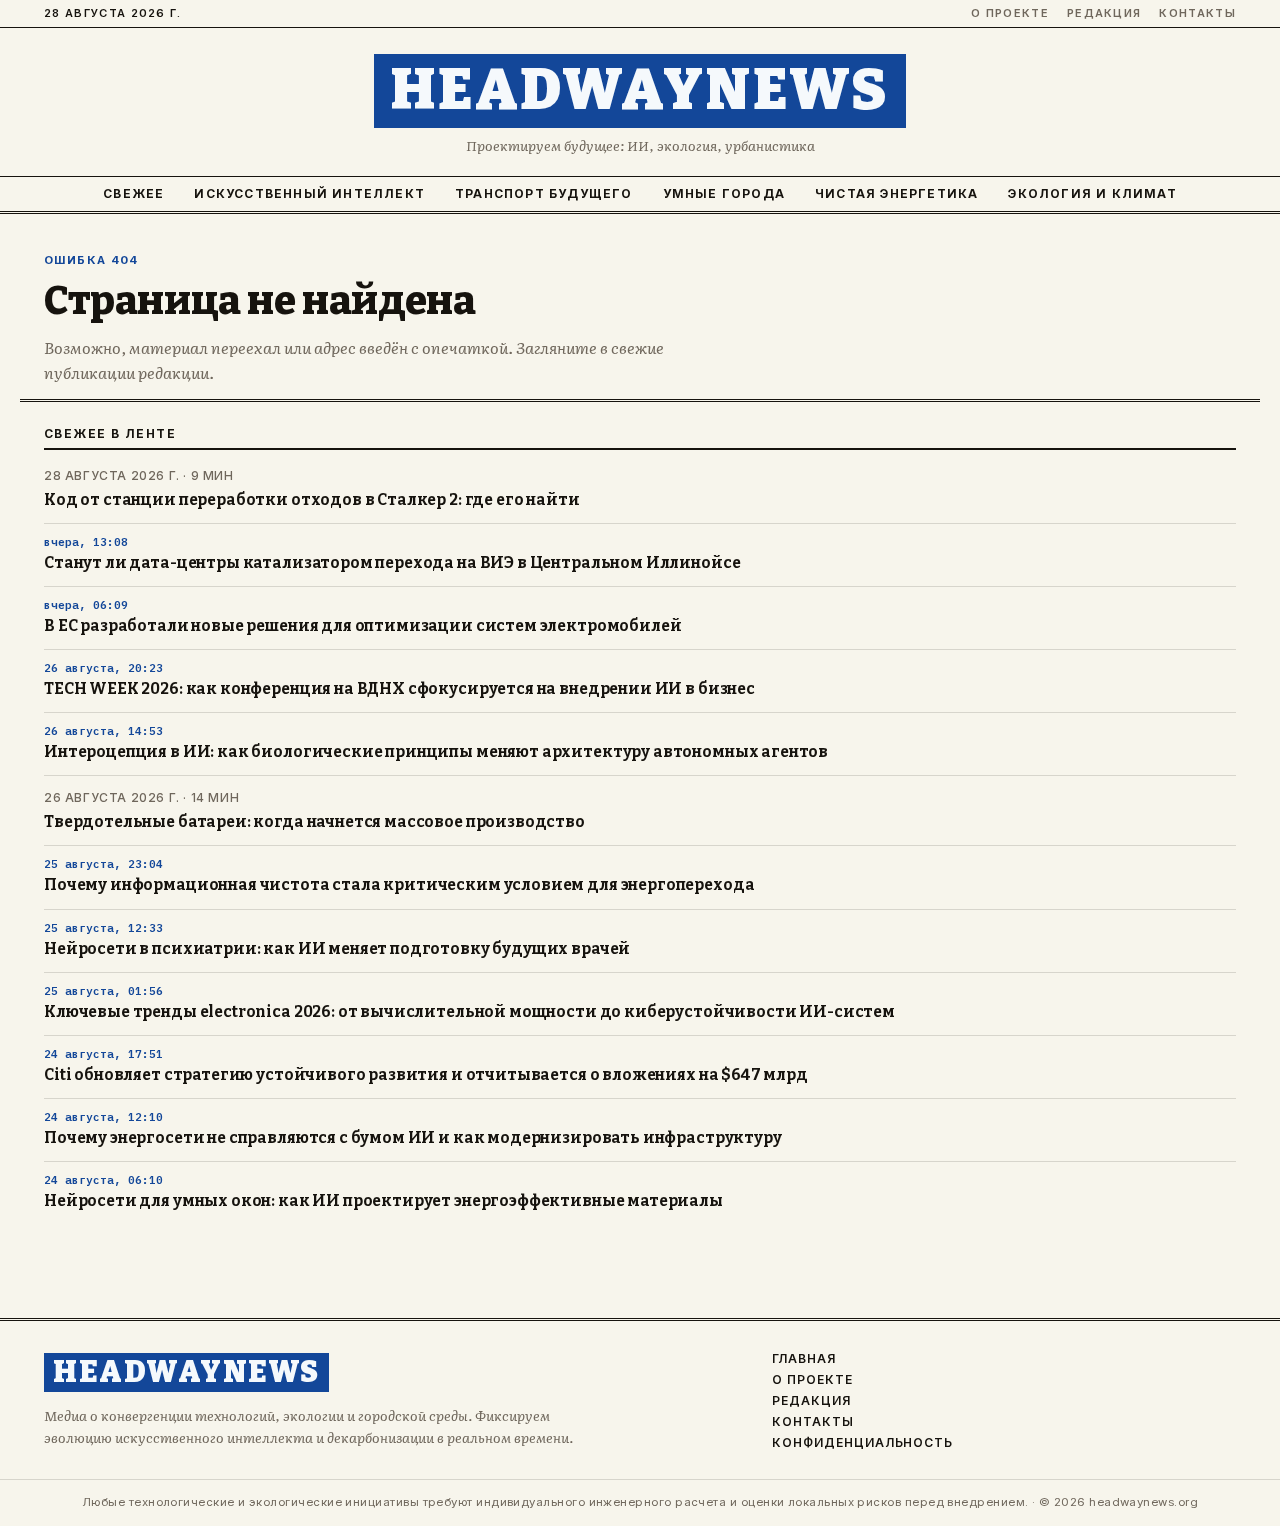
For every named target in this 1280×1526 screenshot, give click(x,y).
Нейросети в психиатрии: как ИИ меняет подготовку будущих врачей (337, 949)
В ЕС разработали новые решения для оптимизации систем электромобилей (362, 626)
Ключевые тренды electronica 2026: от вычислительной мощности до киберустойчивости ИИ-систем (469, 1012)
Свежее (133, 193)
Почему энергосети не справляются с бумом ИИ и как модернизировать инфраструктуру (413, 1138)
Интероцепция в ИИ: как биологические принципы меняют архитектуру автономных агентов (436, 752)
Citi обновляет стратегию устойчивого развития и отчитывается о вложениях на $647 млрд (426, 1075)
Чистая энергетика (896, 193)
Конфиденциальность (862, 1443)
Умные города (724, 193)
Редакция (1104, 13)
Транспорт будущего (544, 193)
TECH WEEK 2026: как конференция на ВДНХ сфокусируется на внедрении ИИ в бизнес (399, 689)
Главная (804, 1359)
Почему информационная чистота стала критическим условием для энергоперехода (399, 885)
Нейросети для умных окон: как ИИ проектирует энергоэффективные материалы (383, 1201)
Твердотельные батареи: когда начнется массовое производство (314, 822)
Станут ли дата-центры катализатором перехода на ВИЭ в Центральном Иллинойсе (392, 563)
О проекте (1010, 13)
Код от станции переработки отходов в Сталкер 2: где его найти (312, 500)
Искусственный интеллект (309, 193)
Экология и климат (1092, 193)
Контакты (1197, 13)
